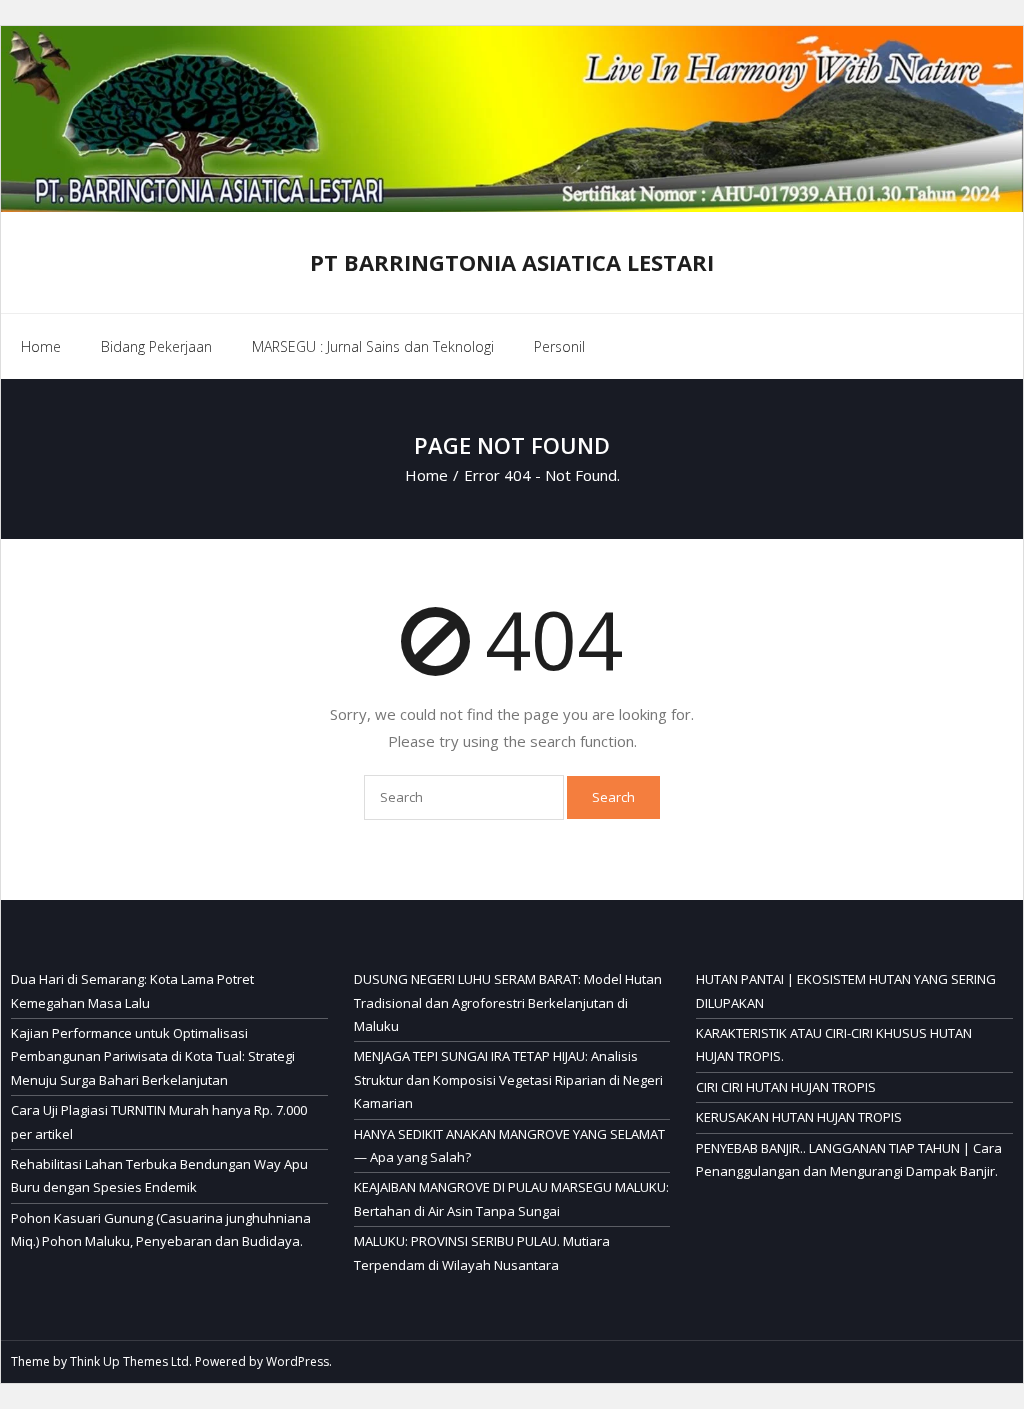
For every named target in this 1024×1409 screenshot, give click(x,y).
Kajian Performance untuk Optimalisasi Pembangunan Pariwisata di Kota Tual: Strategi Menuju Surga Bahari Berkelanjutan (153, 1056)
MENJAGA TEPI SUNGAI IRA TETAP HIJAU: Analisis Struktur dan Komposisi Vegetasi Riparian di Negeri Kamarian (508, 1079)
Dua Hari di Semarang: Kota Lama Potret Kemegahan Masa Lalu (132, 990)
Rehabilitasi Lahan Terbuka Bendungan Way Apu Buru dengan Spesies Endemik (159, 1175)
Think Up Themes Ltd (129, 1361)
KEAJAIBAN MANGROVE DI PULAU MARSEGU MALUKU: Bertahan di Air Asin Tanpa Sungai (511, 1198)
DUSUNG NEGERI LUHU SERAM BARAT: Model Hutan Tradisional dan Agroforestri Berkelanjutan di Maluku (508, 1002)
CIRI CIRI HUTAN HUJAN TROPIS (786, 1087)
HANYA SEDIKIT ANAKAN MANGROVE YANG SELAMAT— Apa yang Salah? (509, 1145)
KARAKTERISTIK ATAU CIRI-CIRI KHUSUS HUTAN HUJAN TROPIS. (834, 1044)
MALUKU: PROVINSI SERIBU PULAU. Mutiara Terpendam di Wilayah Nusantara (482, 1252)
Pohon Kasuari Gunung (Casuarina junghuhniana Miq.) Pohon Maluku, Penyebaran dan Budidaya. (161, 1229)
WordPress (297, 1361)
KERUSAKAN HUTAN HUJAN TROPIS (799, 1117)
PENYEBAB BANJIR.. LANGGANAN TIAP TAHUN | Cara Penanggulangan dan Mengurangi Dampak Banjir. (849, 1159)
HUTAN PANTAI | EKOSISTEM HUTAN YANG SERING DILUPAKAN (846, 990)
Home (41, 346)
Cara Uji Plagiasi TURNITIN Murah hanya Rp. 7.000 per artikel (159, 1121)
